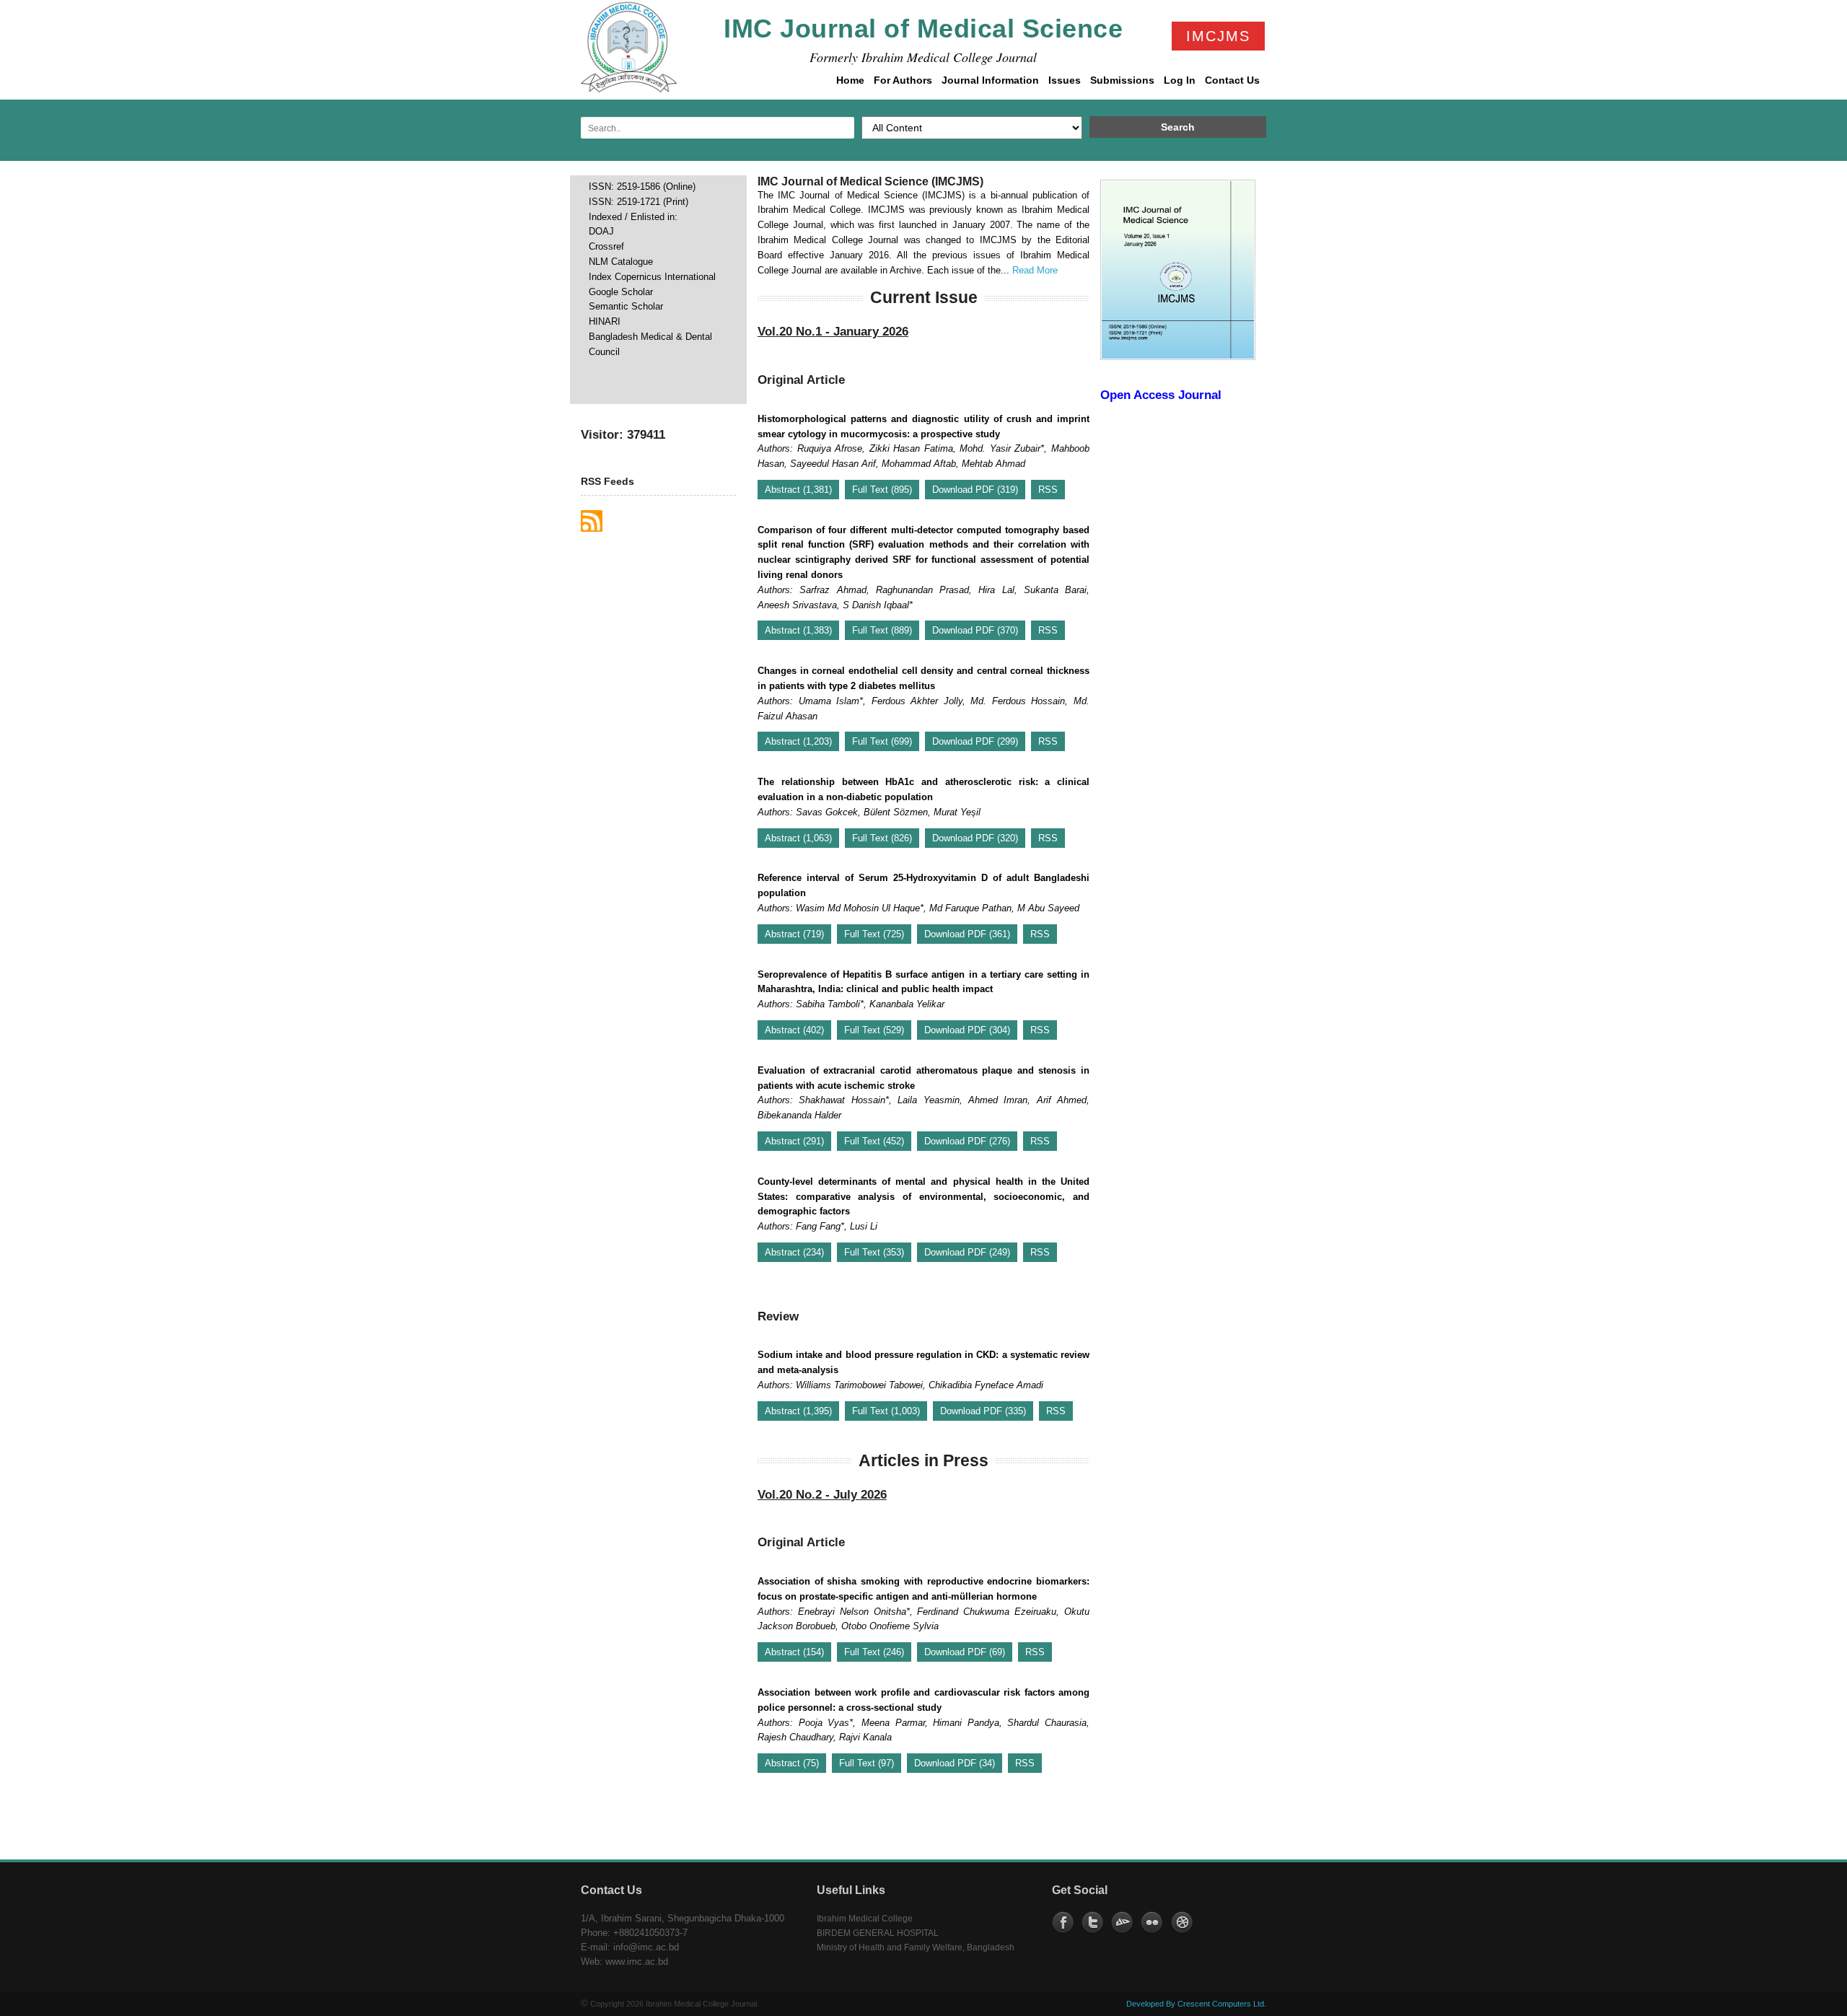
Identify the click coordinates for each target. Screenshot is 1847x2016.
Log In (1178, 84)
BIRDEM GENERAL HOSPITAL (878, 1933)
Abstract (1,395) (798, 1411)
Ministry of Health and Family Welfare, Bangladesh (916, 1947)
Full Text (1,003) (886, 1411)
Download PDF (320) (975, 838)
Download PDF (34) (955, 1763)
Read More (1035, 270)
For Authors (901, 84)
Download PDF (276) (967, 1141)
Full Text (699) (882, 741)
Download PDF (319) (975, 490)
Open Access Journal (1161, 395)
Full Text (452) (874, 1141)
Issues (1063, 84)
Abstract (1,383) (798, 630)
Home (850, 80)
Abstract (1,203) (798, 741)
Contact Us (1232, 80)
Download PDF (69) (965, 1652)
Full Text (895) (882, 490)
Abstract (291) (794, 1141)
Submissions (1121, 84)
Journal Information (989, 84)
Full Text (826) (882, 838)
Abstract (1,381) (798, 490)
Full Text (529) (874, 1030)
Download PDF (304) (967, 1030)
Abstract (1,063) (798, 838)
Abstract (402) (794, 1030)
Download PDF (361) (967, 934)
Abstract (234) (794, 1252)
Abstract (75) (792, 1763)
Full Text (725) (874, 934)
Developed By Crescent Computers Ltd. (1196, 2004)
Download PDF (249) (967, 1252)
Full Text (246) (874, 1652)
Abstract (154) (794, 1652)
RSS (1048, 490)
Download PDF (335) (983, 1411)
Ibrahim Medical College (865, 1919)
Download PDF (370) (975, 630)
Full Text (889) (882, 630)
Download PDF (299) (975, 741)
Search (1178, 127)
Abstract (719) (794, 934)
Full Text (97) (867, 1763)
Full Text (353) (874, 1252)
